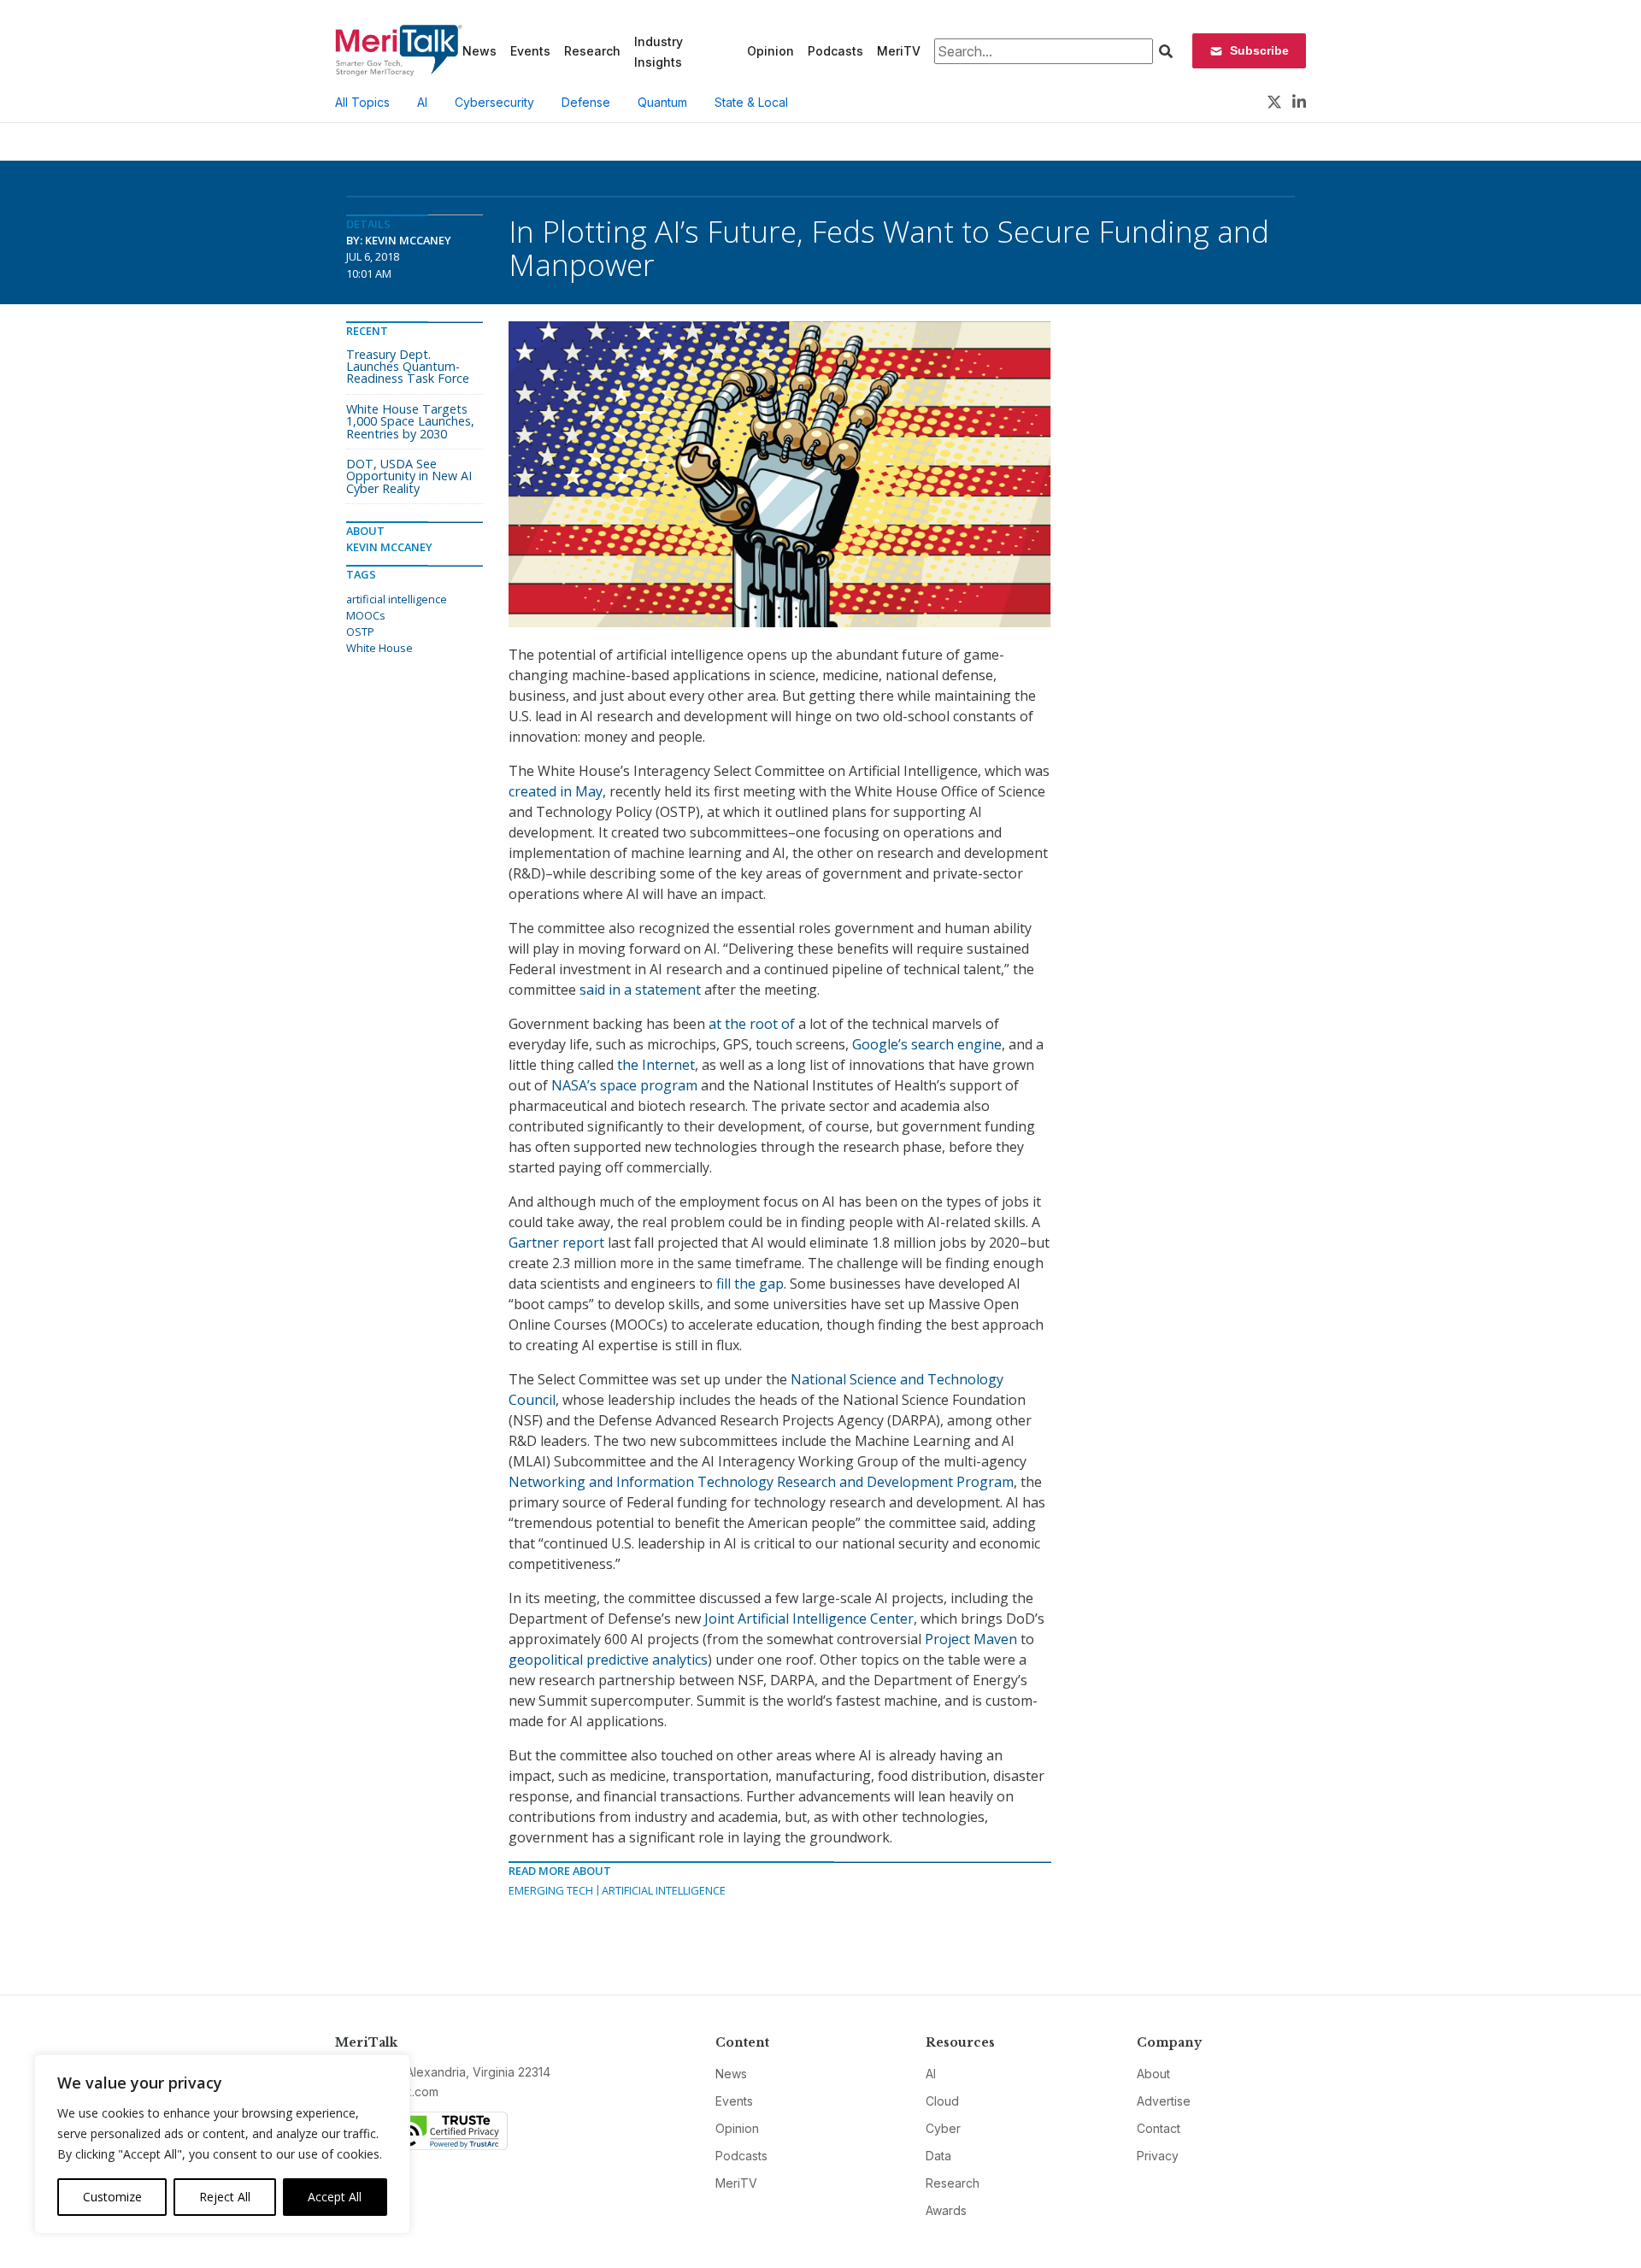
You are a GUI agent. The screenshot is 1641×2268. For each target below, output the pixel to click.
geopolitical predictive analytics (608, 1660)
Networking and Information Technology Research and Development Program (761, 1482)
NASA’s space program (624, 1085)
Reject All (225, 2197)
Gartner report (556, 1243)
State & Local (751, 102)
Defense (586, 102)
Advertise (1164, 2101)
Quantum (662, 102)
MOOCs (366, 615)
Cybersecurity (494, 102)
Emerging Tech (551, 1890)
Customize (112, 2197)
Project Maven (971, 1639)
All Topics (362, 102)
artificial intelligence (397, 599)
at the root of (752, 1024)
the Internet (656, 1065)
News (479, 51)
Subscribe (1259, 50)
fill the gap (750, 1284)
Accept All (335, 2197)
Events (530, 51)
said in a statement (640, 990)
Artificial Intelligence (664, 1890)
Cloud (942, 2101)
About (1153, 2074)
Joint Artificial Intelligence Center (809, 1619)
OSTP (360, 632)
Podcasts (835, 51)
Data (938, 2156)
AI (422, 102)
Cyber (943, 2128)
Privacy (1158, 2156)
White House (379, 648)
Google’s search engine (927, 1044)
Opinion (771, 51)
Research (592, 51)
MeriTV (899, 51)
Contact (1159, 2128)
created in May (556, 791)
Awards (946, 2210)
